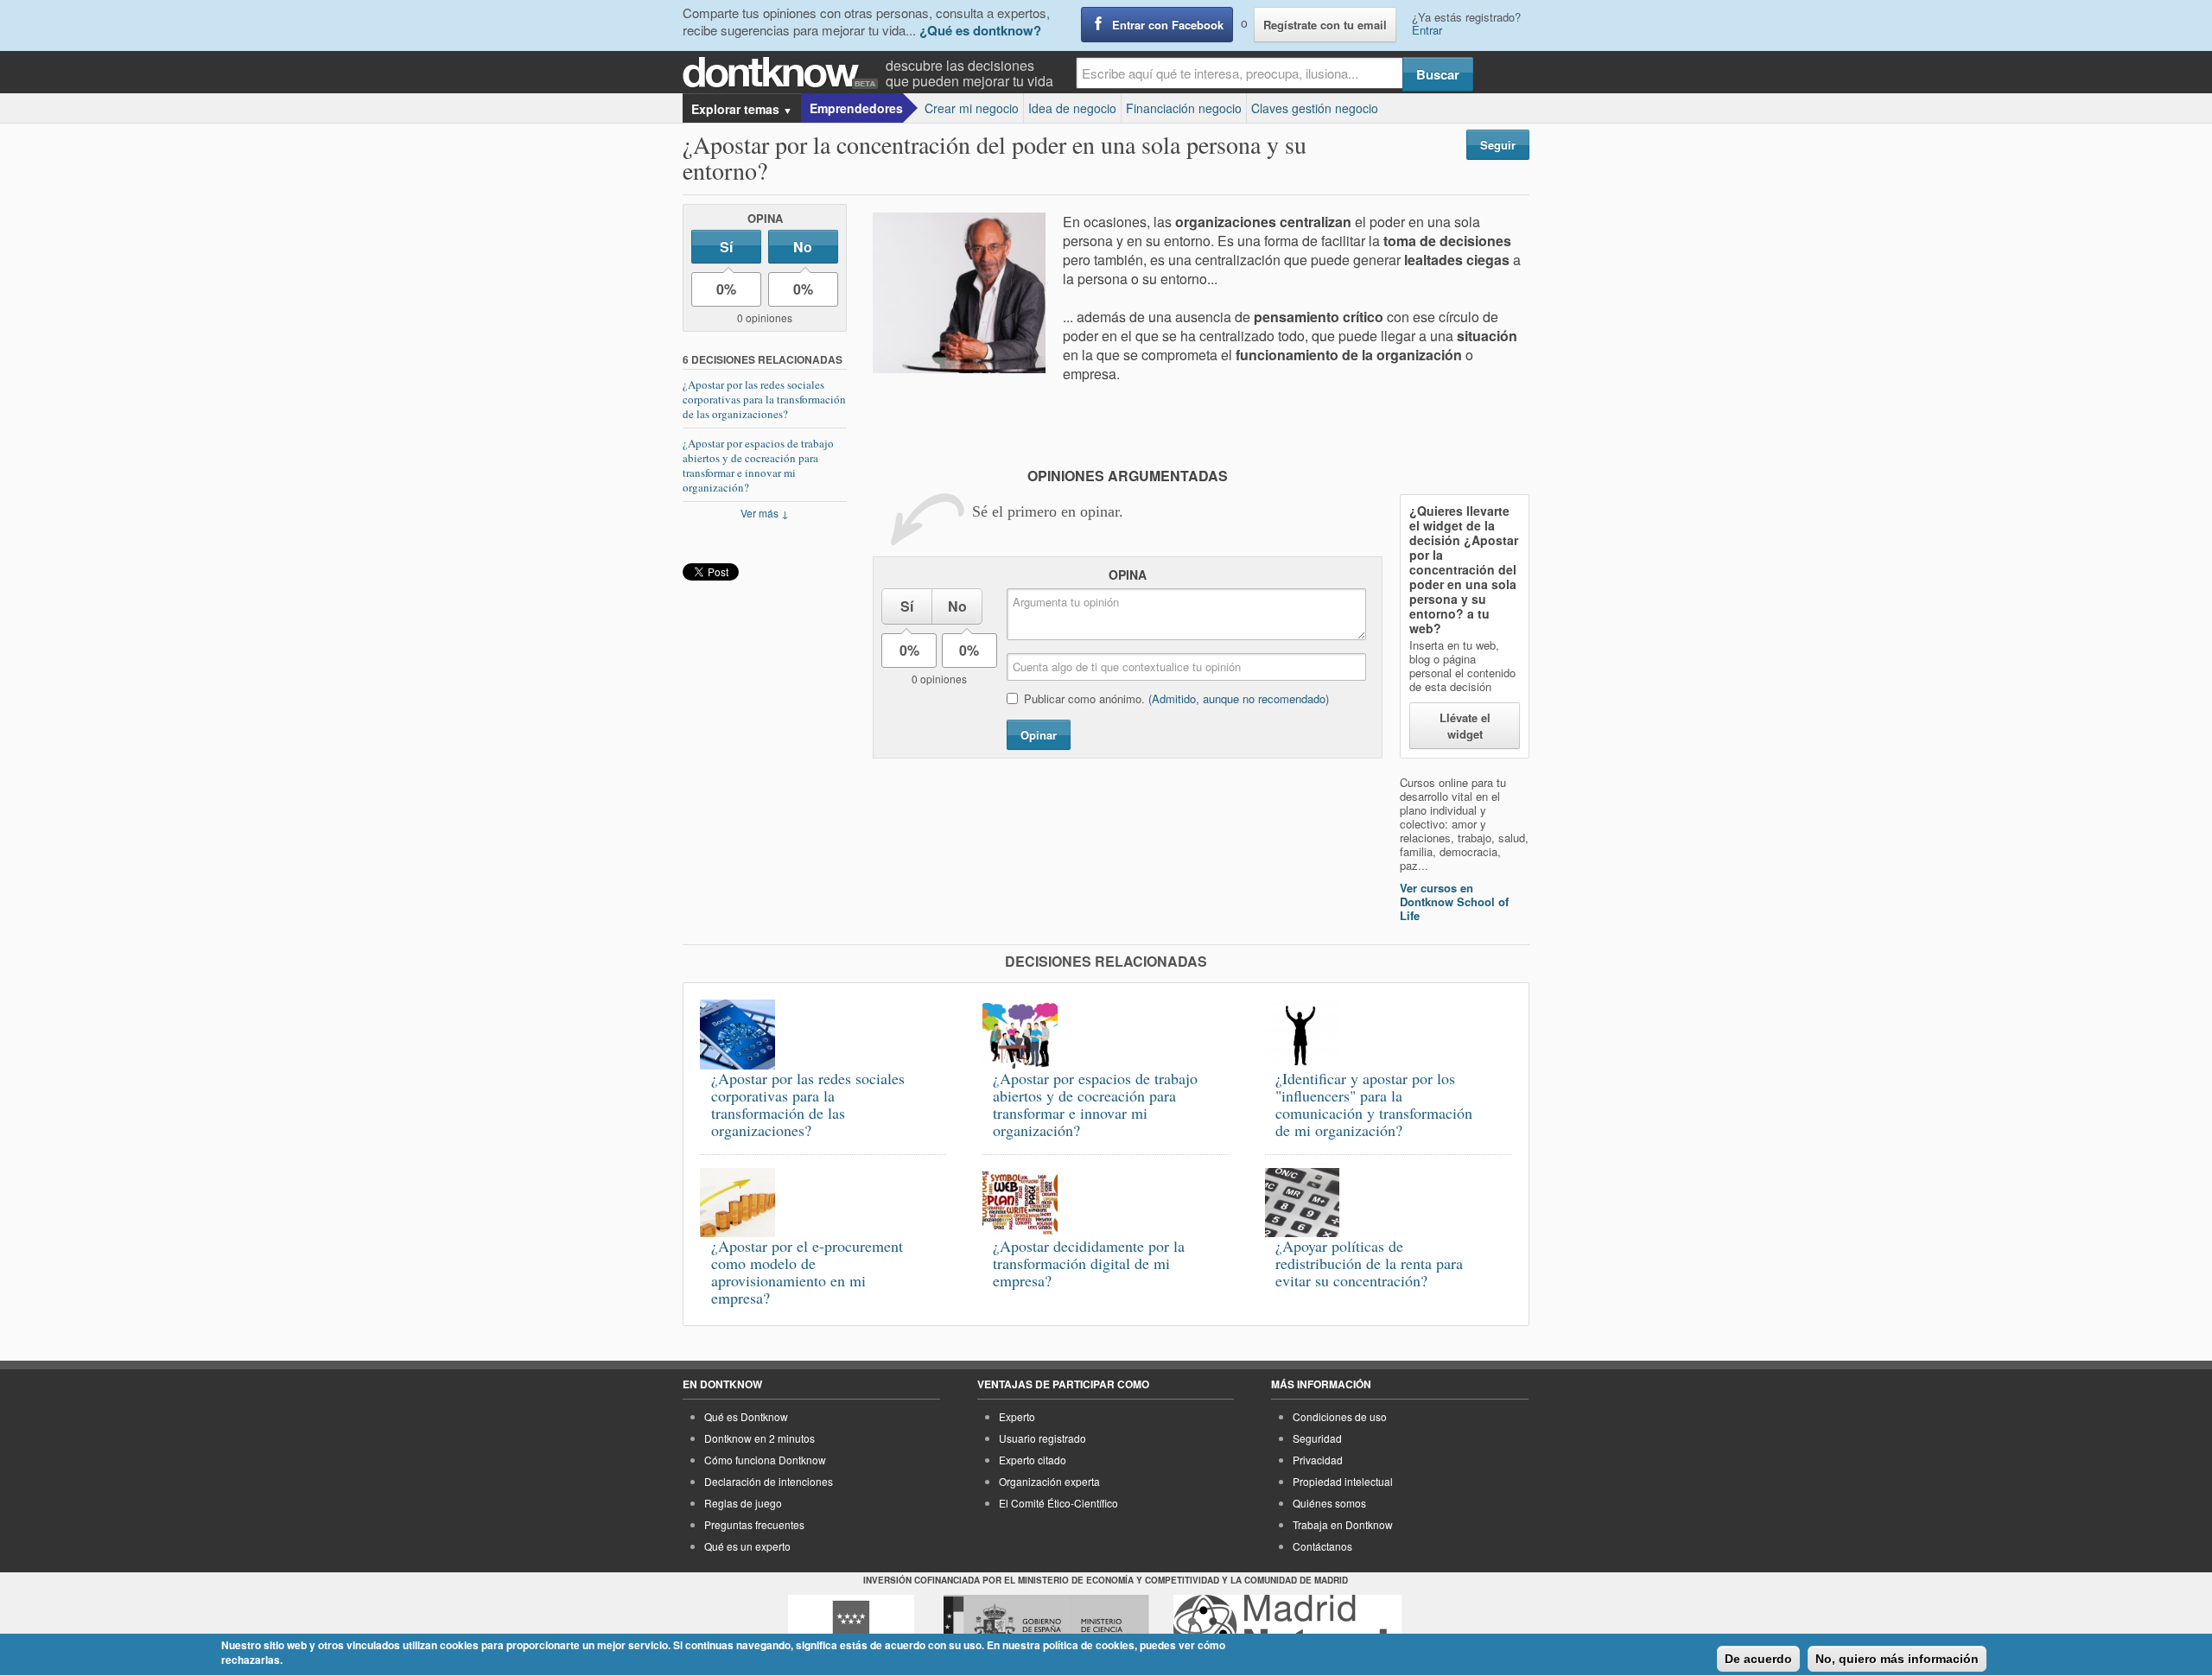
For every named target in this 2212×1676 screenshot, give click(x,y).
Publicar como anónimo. (1176, 698)
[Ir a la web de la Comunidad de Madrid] (851, 1627)
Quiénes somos (1329, 1503)
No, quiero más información (1897, 1659)
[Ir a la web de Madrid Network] (1288, 1627)
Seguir (1498, 145)
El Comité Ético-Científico (1058, 1503)
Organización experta (1049, 1481)
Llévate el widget (1465, 726)
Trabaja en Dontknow (1343, 1524)
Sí (726, 247)
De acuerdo (1758, 1659)
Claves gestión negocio (1315, 108)
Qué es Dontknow (746, 1416)
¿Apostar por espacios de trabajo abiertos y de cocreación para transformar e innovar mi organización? (758, 465)
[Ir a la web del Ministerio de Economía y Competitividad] (1046, 1627)
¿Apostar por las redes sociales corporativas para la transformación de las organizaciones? (764, 399)
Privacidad (1318, 1460)
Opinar (1039, 735)
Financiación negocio (1184, 108)
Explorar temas (742, 109)
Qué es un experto (747, 1546)
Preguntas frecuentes (754, 1524)
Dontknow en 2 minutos (760, 1438)
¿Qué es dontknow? (980, 30)
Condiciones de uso (1340, 1416)
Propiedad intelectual (1343, 1481)
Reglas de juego (743, 1503)
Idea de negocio (1072, 108)
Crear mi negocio (972, 108)
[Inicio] (784, 73)
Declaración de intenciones (769, 1481)
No (803, 247)
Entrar (1427, 30)
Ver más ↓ (765, 513)
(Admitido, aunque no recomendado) (1239, 698)
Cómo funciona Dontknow (765, 1460)
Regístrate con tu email (1325, 25)
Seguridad (1317, 1438)
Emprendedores (856, 108)
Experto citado (1033, 1460)
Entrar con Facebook (1168, 25)
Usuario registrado (1042, 1438)
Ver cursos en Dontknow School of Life (1454, 901)
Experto (1017, 1416)
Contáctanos (1322, 1546)
